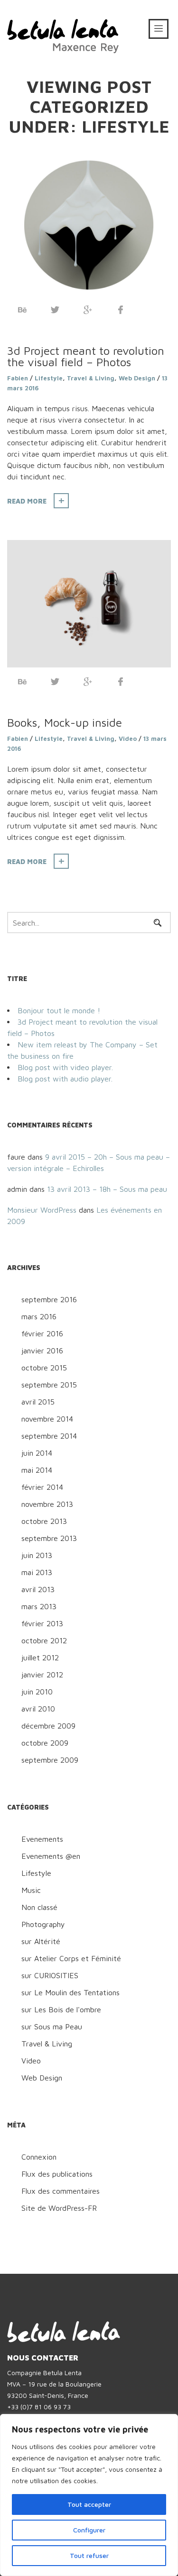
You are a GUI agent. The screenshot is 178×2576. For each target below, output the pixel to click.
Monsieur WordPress (42, 1210)
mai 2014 (37, 1470)
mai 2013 (37, 1572)
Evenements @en (51, 1856)
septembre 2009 (50, 1760)
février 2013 (42, 1623)
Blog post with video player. (65, 1067)
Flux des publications (57, 2174)
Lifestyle (49, 378)
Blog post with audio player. (65, 1079)
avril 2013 (38, 1589)
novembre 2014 (47, 1419)
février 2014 (42, 1487)
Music (31, 1890)
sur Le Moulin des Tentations (70, 1992)
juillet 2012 (40, 1657)
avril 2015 (38, 1402)
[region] (89, 2495)
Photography (43, 1924)
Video (128, 739)
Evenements (42, 1839)
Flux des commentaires (61, 2191)
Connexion (39, 2157)
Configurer (89, 2530)
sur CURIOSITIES (50, 1975)
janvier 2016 (42, 1351)
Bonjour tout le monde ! (59, 1010)
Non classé (39, 1907)
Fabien (18, 378)
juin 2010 (37, 1692)
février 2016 (42, 1333)
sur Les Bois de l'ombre (61, 2009)
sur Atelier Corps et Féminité (71, 1958)
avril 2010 (38, 1709)
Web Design (137, 378)
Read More (27, 501)
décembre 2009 (48, 1726)
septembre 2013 (49, 1538)
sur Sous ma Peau (52, 2027)
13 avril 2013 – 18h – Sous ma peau (107, 1189)
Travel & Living (91, 378)
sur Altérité (41, 1941)
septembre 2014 (49, 1436)
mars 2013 (39, 1606)
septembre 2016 (49, 1299)
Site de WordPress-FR (59, 2208)
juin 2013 (37, 1555)
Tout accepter (89, 2504)
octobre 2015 (44, 1368)
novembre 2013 (47, 1504)
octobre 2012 (44, 1640)
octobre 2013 (44, 1521)
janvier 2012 (42, 1675)
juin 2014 (37, 1453)
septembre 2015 (49, 1385)
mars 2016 (39, 1316)
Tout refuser (89, 2555)
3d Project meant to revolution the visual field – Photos (86, 356)
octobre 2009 (45, 1743)
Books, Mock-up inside (65, 722)
